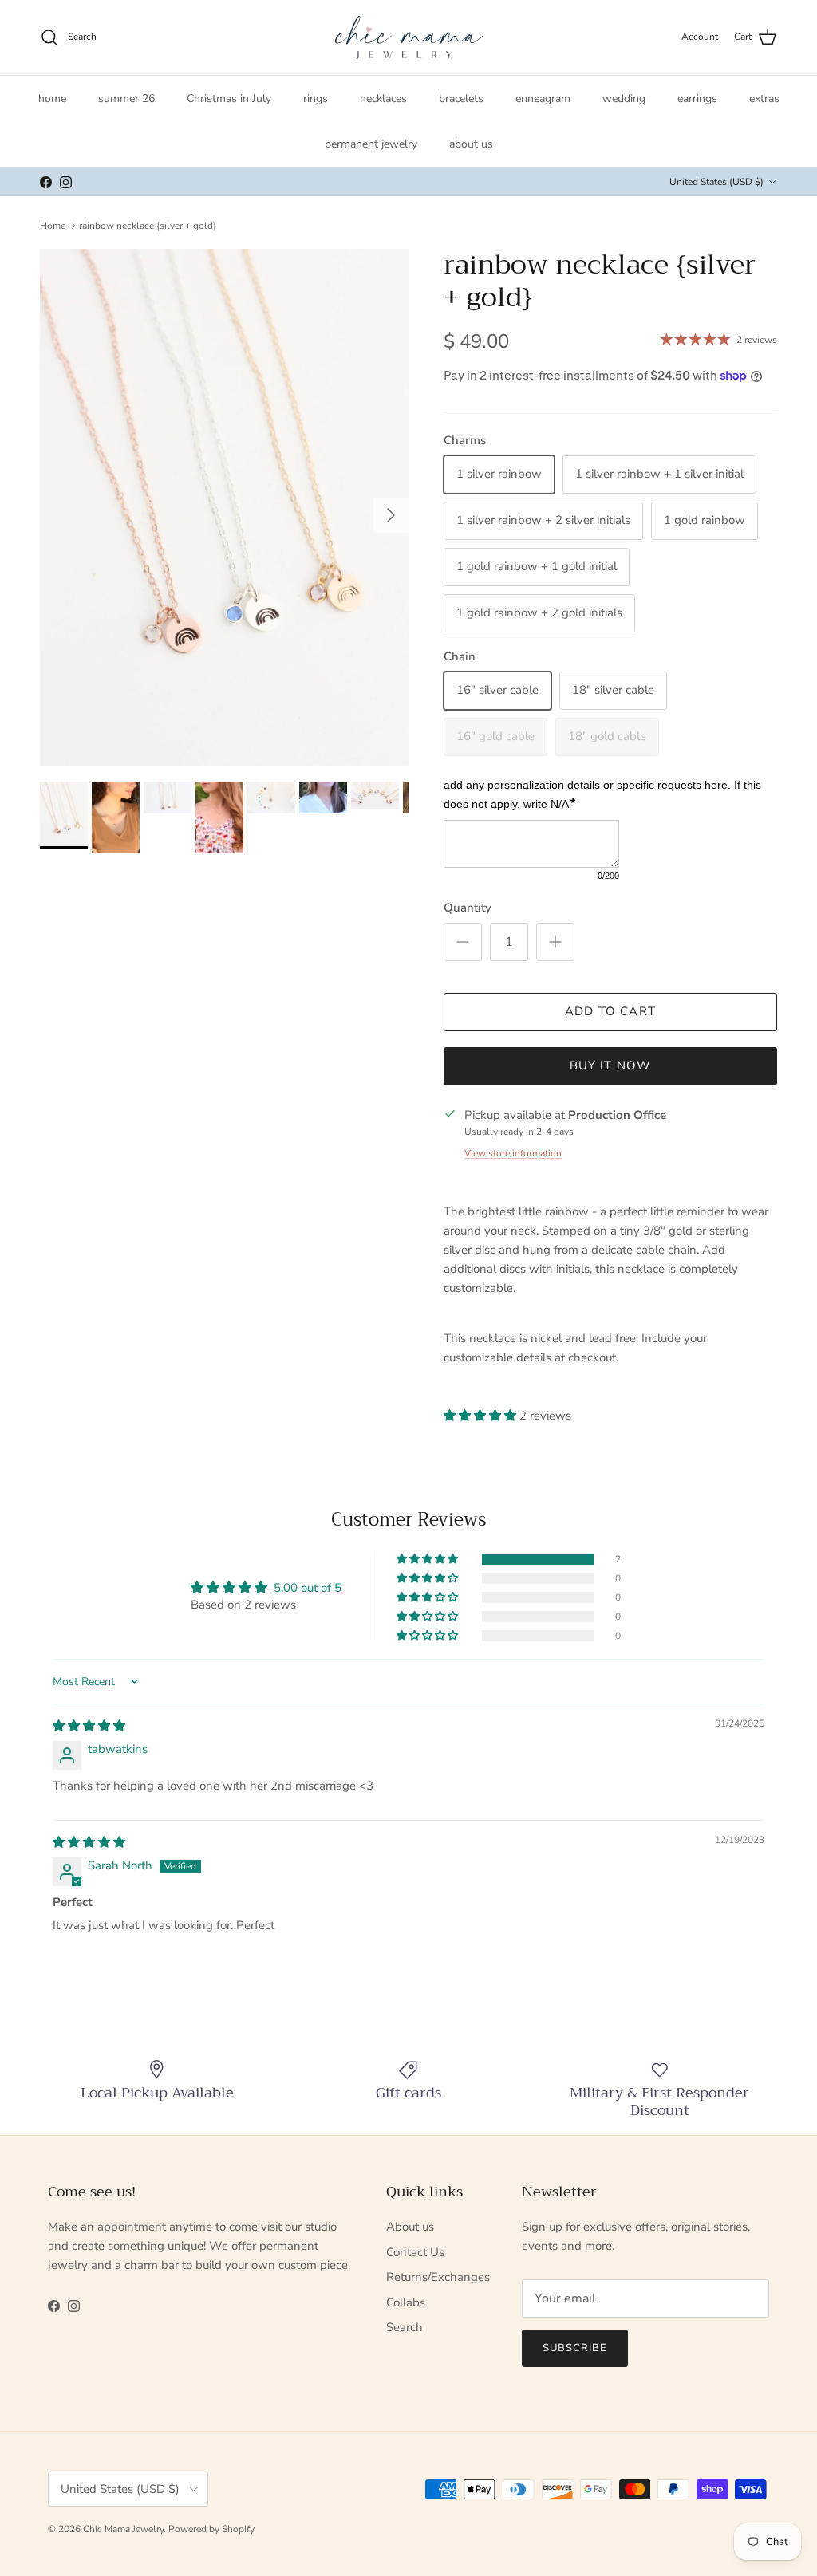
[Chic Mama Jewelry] (409, 37)
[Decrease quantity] (463, 942)
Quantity (468, 908)
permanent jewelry (371, 144)
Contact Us (415, 2252)
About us (410, 2227)
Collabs (406, 2302)
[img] (89, 1726)
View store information (513, 1153)
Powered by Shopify (211, 2529)
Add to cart (610, 1011)
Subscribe (575, 2348)
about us (471, 144)
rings (316, 98)
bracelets (461, 98)
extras (764, 98)
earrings (697, 98)
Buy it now (611, 1065)
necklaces (383, 98)
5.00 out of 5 (308, 1588)
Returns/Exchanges (438, 2277)
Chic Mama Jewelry (123, 2529)
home (52, 98)
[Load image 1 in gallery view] (224, 507)
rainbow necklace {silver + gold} (148, 226)
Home (53, 226)
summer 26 (126, 98)
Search (405, 2327)
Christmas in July (229, 98)
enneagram (543, 98)
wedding (624, 98)
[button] (482, 1416)
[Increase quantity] (555, 942)
